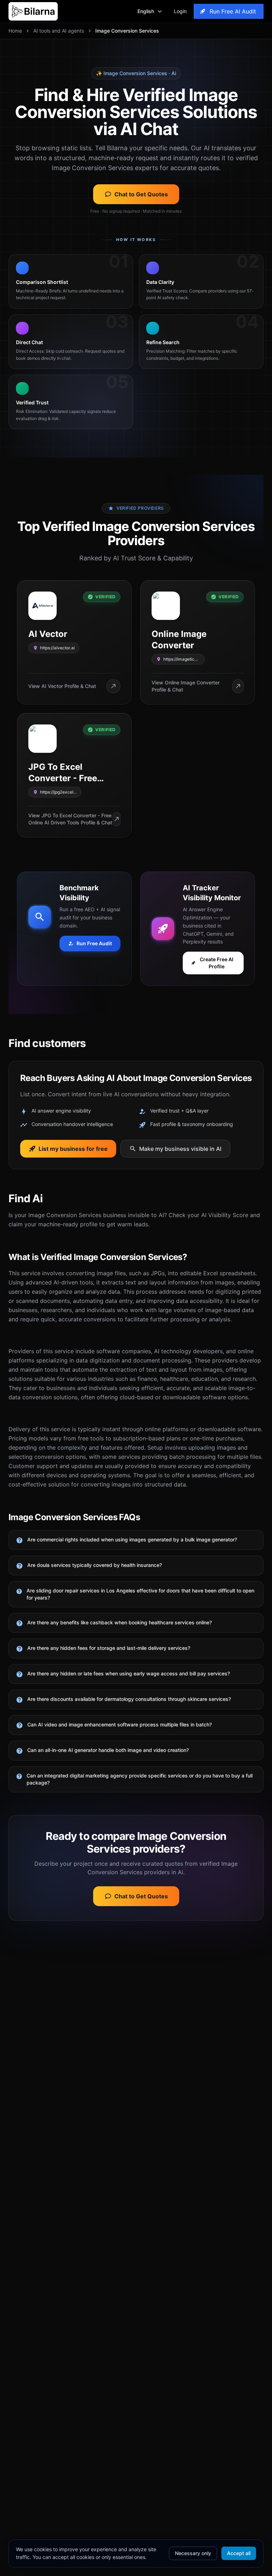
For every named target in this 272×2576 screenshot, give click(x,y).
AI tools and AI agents (59, 31)
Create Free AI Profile (217, 963)
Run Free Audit (94, 943)
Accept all (239, 2553)
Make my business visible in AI (180, 1149)
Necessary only (193, 2553)
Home (15, 31)
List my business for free (73, 1149)
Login (180, 11)
